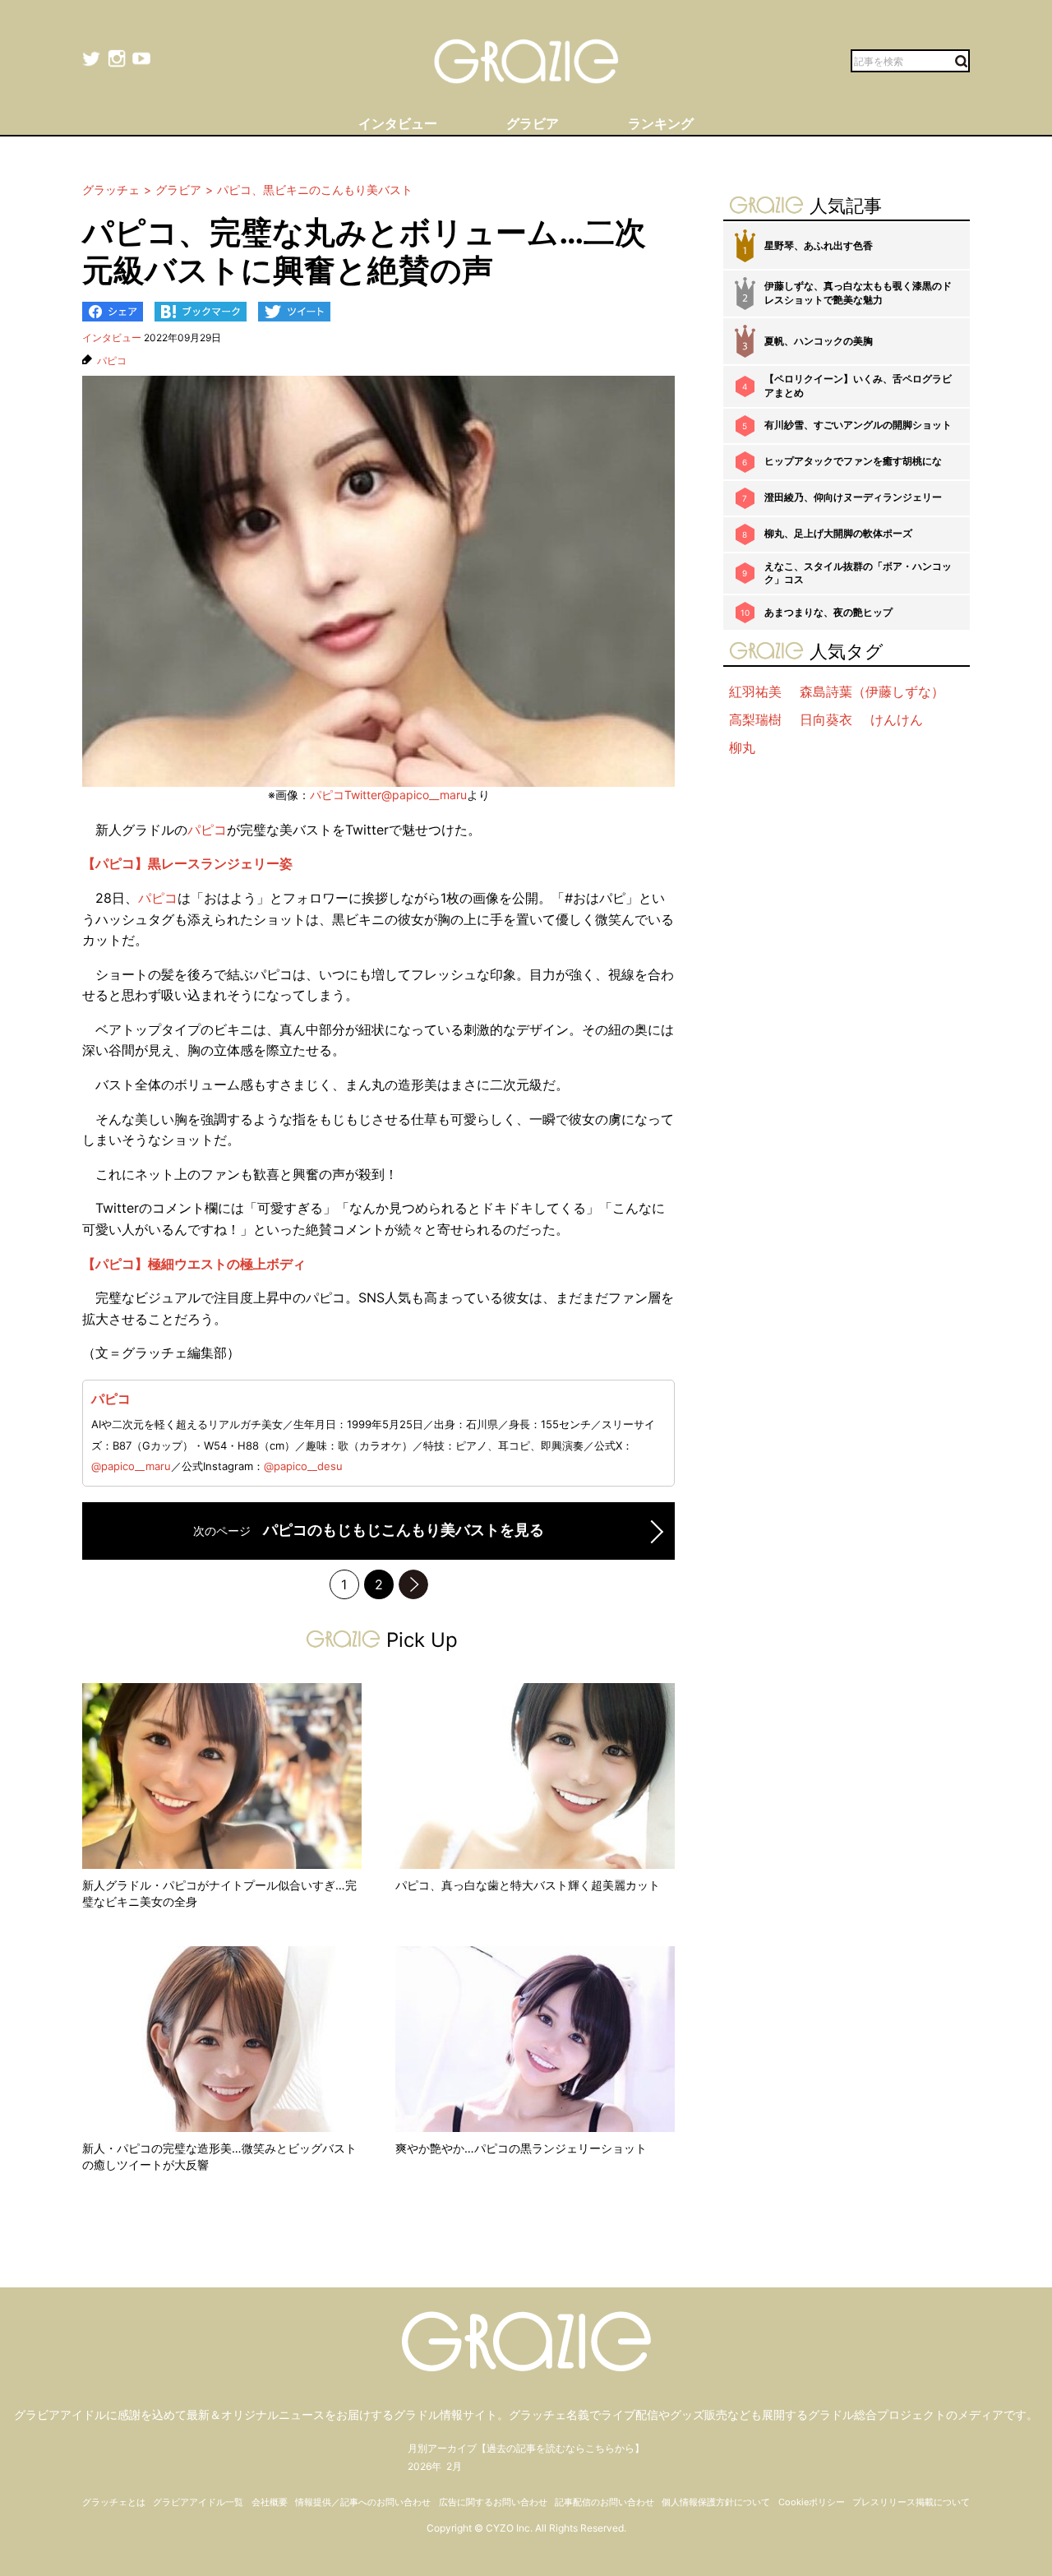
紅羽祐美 (755, 691)
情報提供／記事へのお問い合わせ (363, 2502)
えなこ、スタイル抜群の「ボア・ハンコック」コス (858, 573)
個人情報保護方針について (716, 2502)
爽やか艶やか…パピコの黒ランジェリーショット (521, 2148)
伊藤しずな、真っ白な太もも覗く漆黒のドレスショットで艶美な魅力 (858, 293)
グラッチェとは (114, 2502)
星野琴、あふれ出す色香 (819, 245)
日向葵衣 (826, 719)
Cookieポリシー (812, 2502)
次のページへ (413, 1584)
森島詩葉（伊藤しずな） (872, 691)
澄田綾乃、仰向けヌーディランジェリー (853, 497)
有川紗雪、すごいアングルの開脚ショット (858, 425)
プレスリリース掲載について (911, 2502)
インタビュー (112, 338)
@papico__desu (303, 1466)
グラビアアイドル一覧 (198, 2502)
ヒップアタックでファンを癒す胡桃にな (853, 461)
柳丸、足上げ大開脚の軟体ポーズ (838, 533)
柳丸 (742, 747)
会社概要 (270, 2502)
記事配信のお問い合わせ (604, 2502)
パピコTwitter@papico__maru (388, 795)
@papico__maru (131, 1466)
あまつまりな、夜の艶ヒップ (828, 612)
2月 (454, 2466)
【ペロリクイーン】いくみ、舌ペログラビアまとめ (858, 386)
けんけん (897, 719)
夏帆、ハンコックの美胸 (819, 341)
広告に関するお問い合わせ (493, 2502)
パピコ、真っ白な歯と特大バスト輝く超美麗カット (528, 1885)
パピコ (112, 361)
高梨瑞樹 (755, 719)
